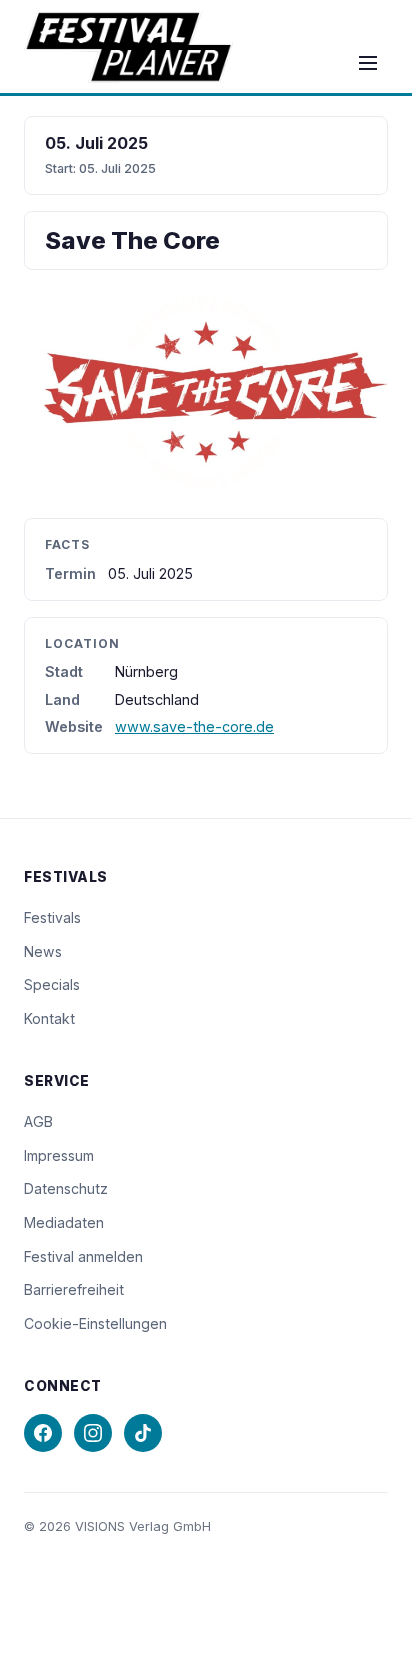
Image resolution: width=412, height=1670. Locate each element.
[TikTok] (143, 1433)
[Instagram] (93, 1433)
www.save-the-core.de (194, 726)
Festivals (52, 917)
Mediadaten (64, 1222)
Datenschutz (66, 1188)
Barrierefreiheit (74, 1289)
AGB (38, 1121)
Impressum (59, 1155)
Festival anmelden (83, 1256)
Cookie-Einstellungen (95, 1323)
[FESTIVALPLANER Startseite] (128, 47)
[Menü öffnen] (368, 63)
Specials (52, 984)
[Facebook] (43, 1433)
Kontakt (49, 1018)
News (43, 951)
